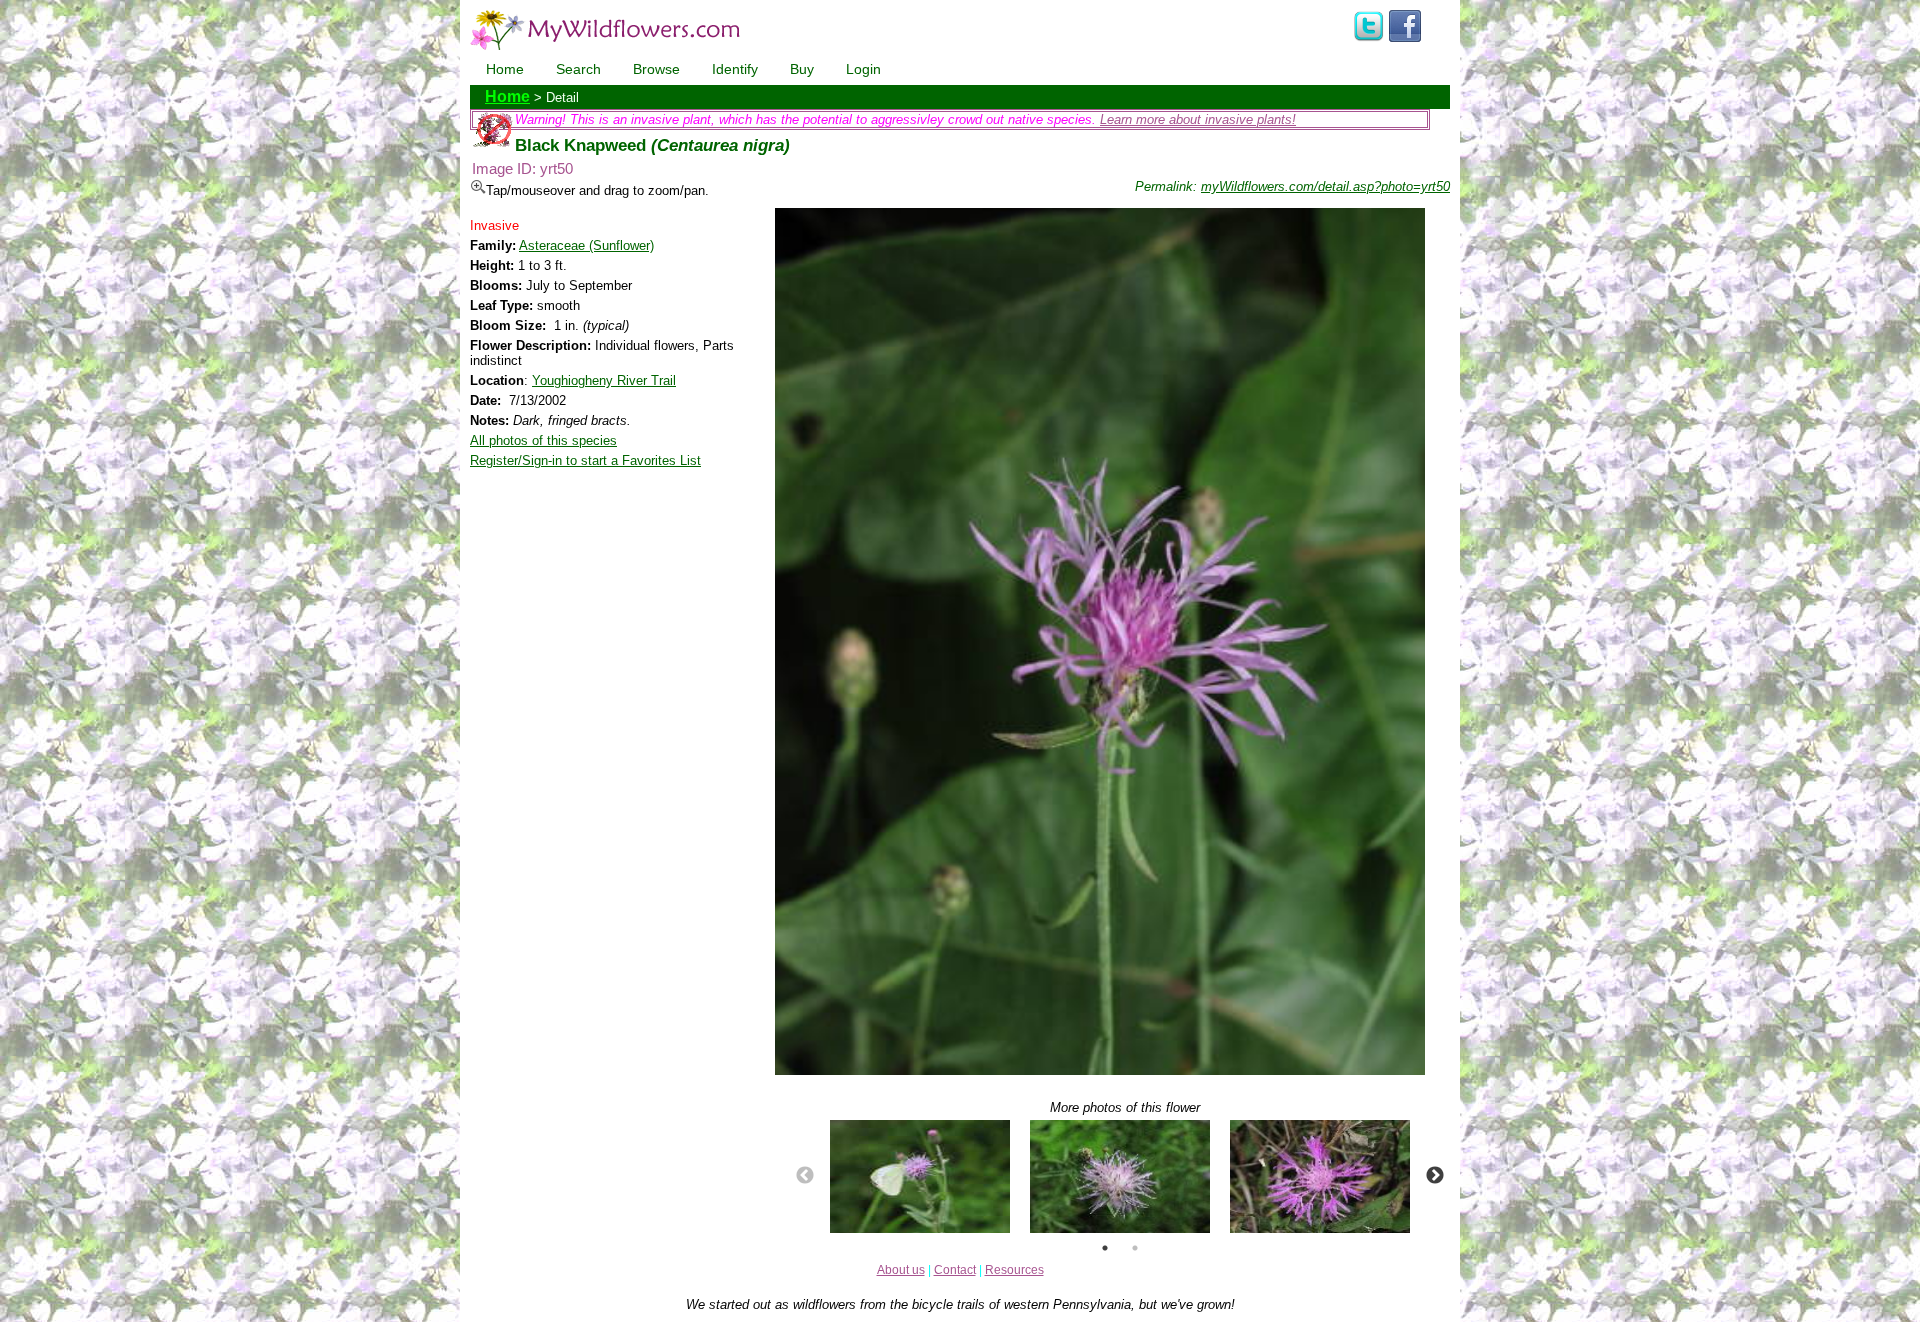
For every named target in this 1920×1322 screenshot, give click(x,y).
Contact (955, 1270)
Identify (735, 69)
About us (901, 1270)
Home (505, 69)
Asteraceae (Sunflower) (586, 245)
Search (578, 69)
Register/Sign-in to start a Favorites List (585, 460)
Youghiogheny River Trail (604, 380)
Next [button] (1435, 1176)
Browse (656, 69)
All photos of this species (543, 440)
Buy (802, 69)
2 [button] (1135, 1248)
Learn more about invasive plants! (1198, 119)
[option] (920, 1176)
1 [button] (1105, 1248)
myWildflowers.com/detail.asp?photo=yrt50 (1325, 186)
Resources (1014, 1270)
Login (863, 69)
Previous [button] (805, 1176)
